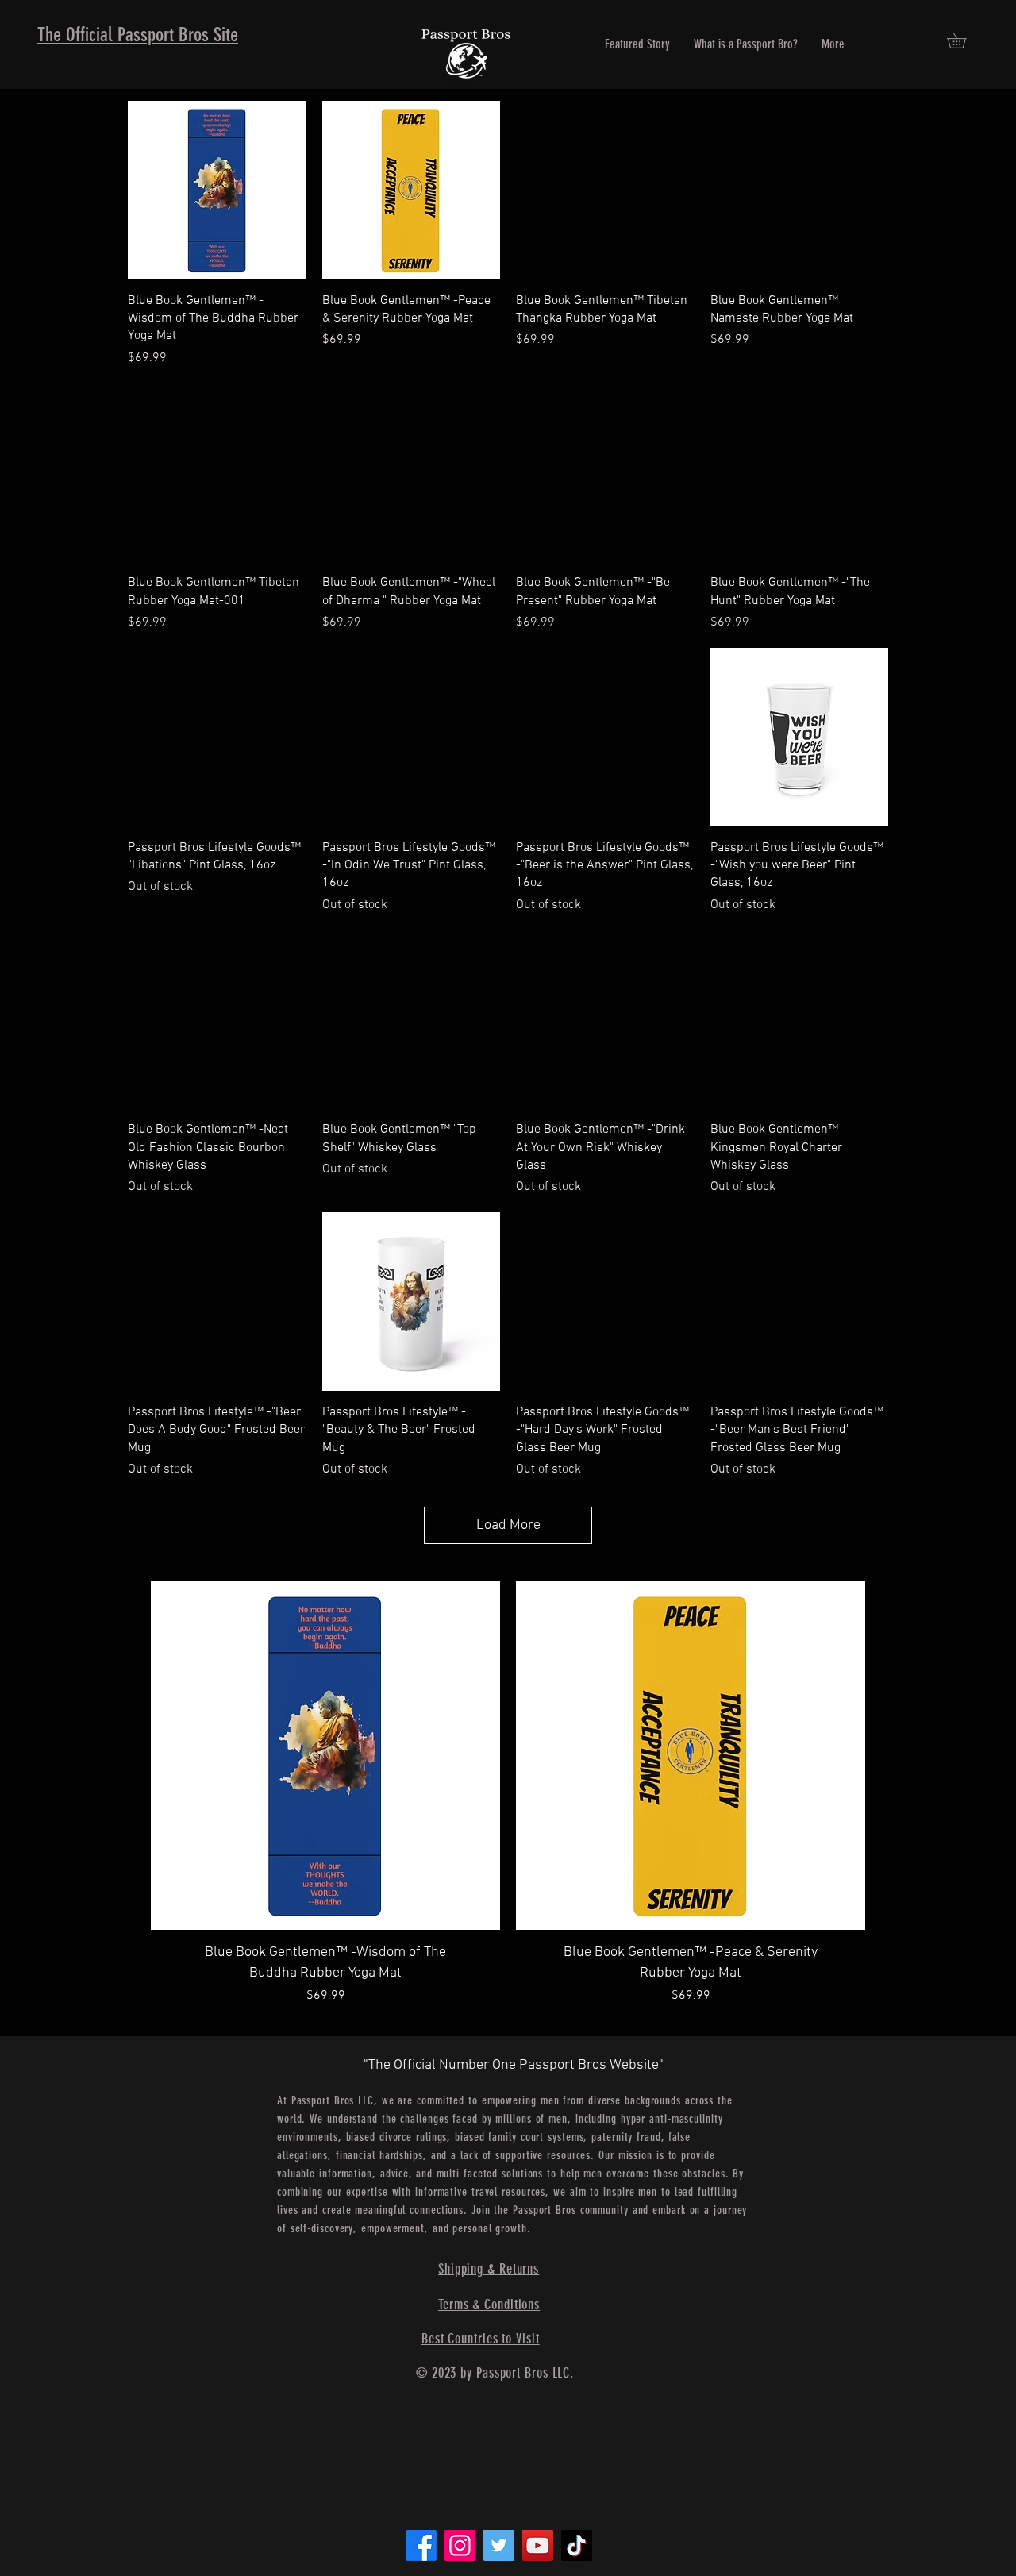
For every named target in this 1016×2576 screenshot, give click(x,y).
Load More (508, 1525)
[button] (964, 40)
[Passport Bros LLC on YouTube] (538, 2545)
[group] (508, 1808)
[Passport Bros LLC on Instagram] (460, 2545)
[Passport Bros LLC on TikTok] (577, 2545)
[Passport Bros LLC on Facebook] (421, 2545)
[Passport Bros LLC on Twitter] (499, 2545)
